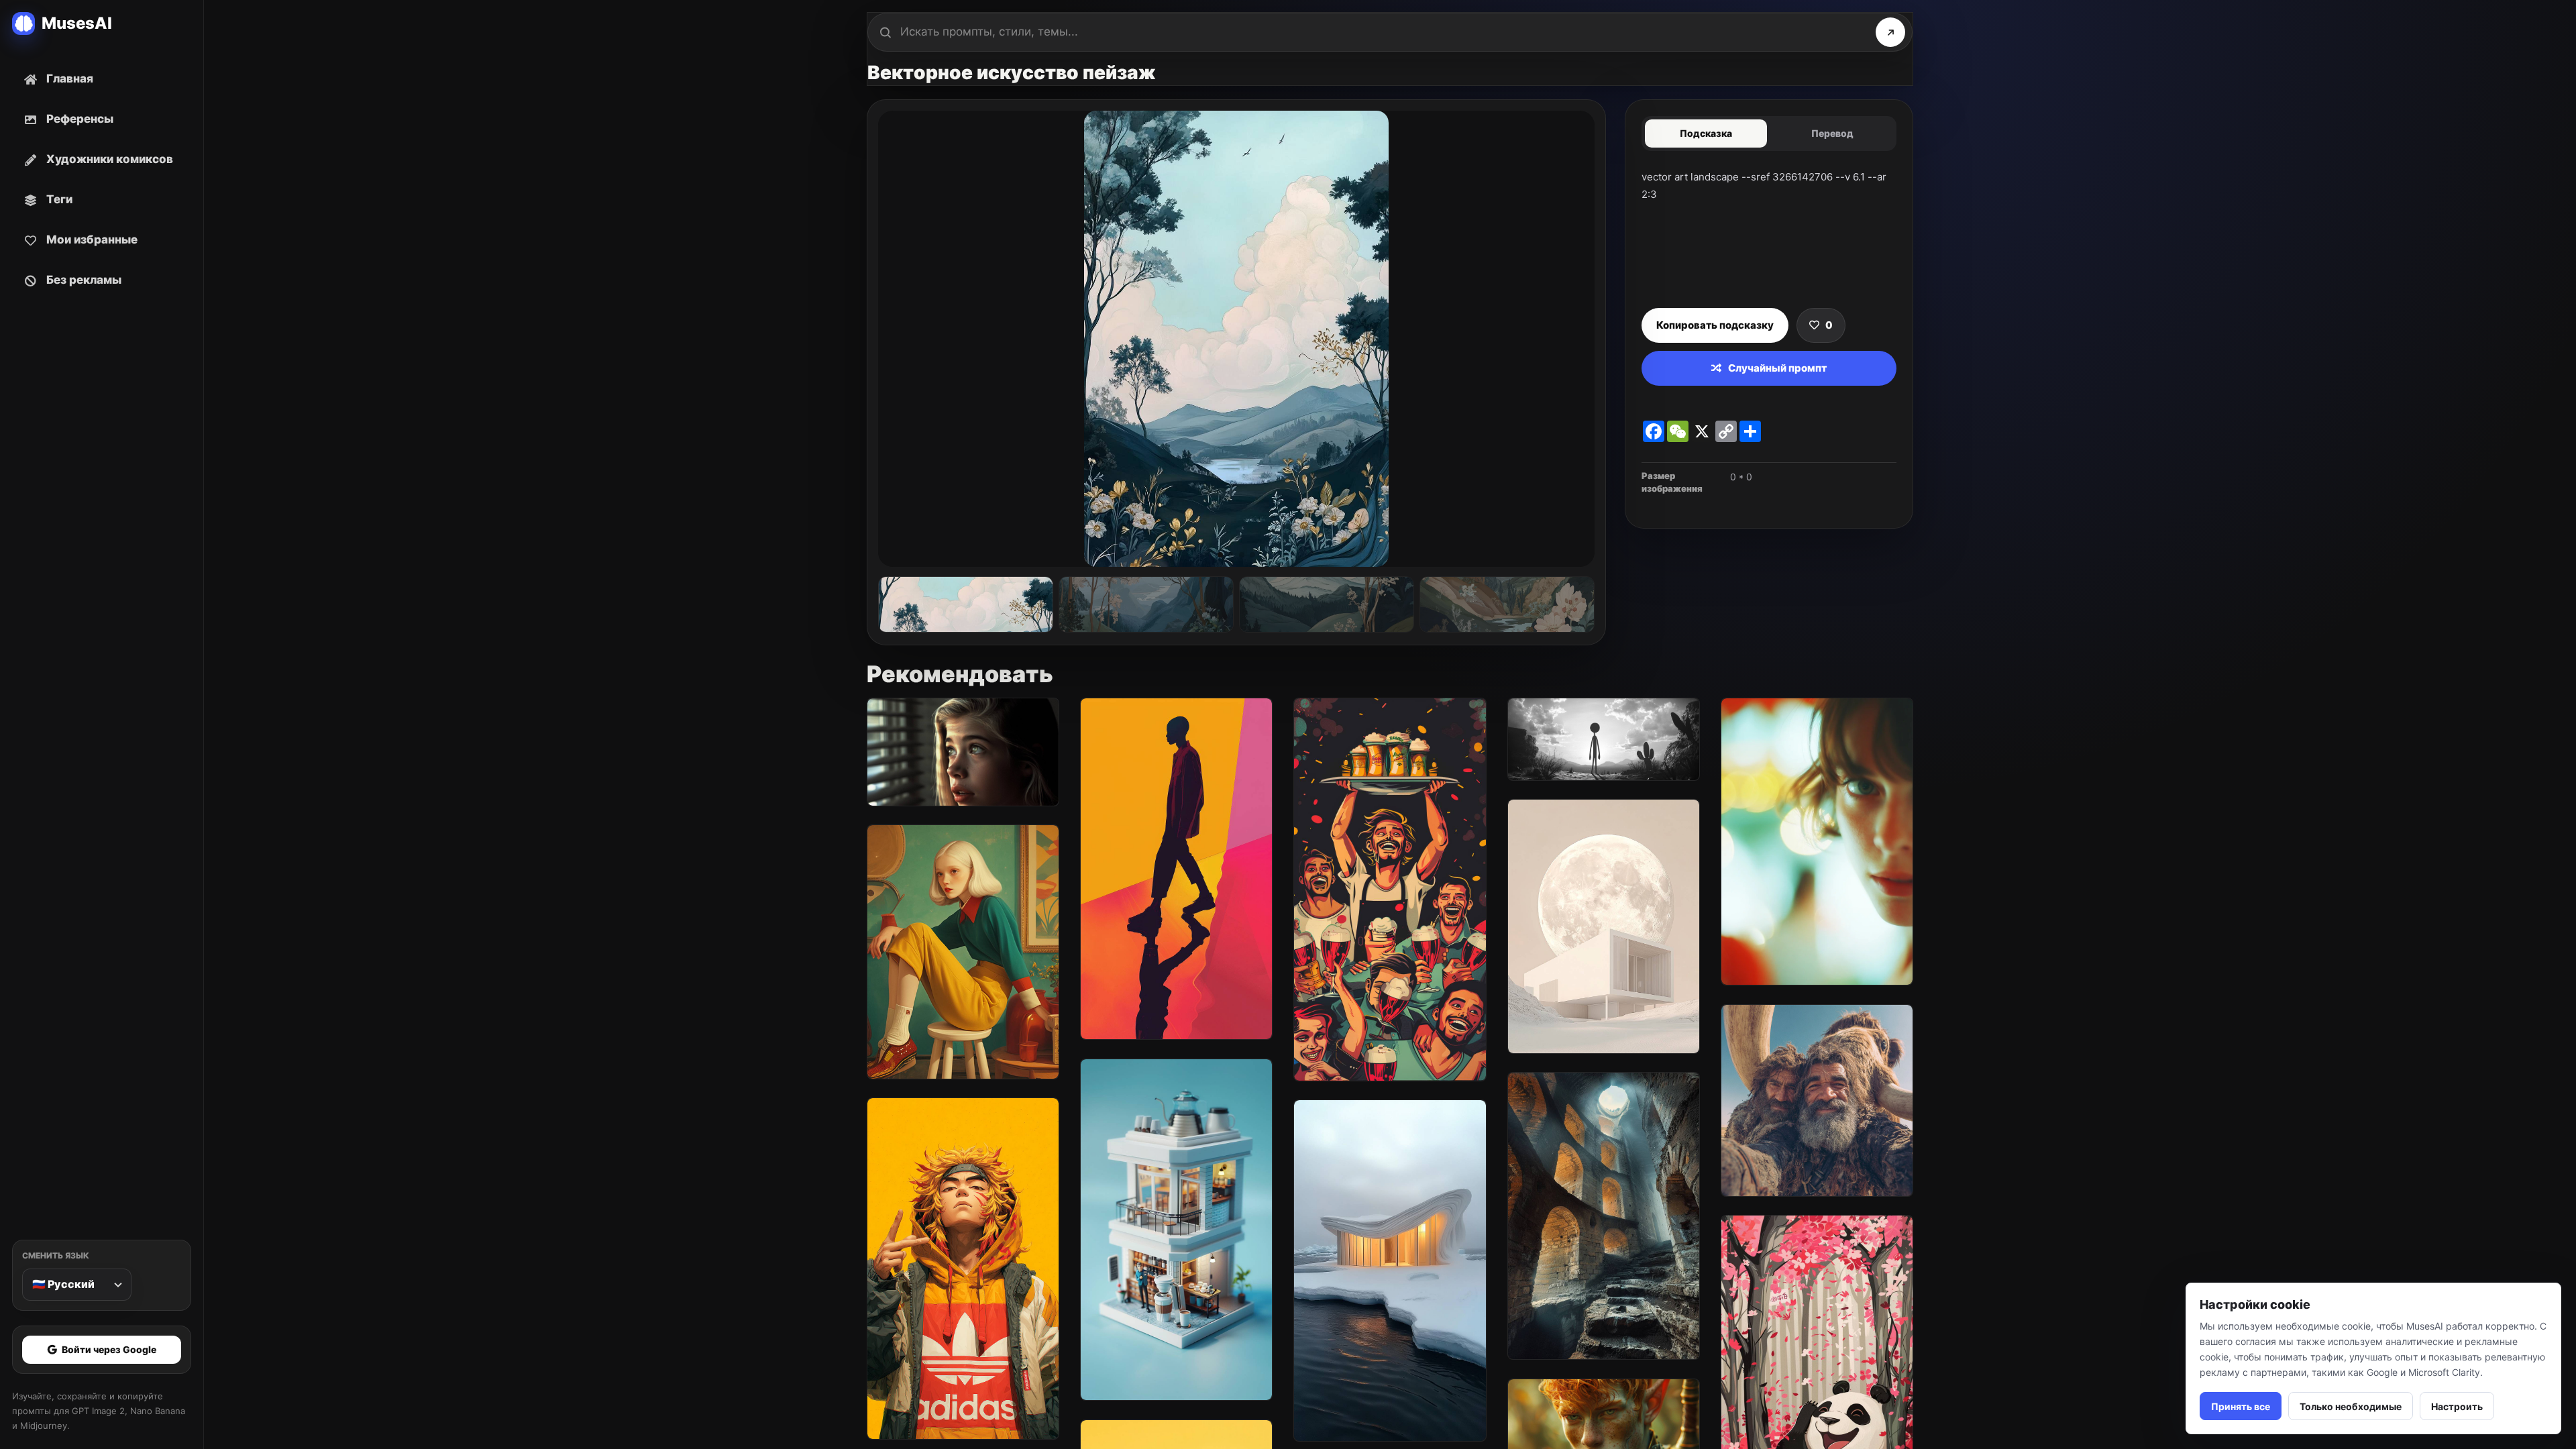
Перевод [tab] (1832, 133)
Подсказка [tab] (1706, 133)
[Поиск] (1890, 32)
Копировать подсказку (1715, 325)
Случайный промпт (1777, 368)
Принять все (2241, 1406)
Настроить (2457, 1406)
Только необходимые (2351, 1406)
